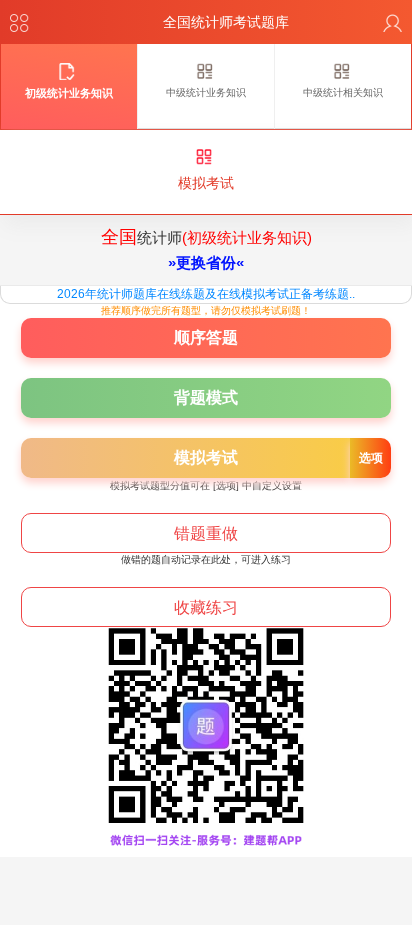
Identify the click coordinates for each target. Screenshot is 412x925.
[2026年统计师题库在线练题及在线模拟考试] (175, 459)
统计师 (206, 249)
